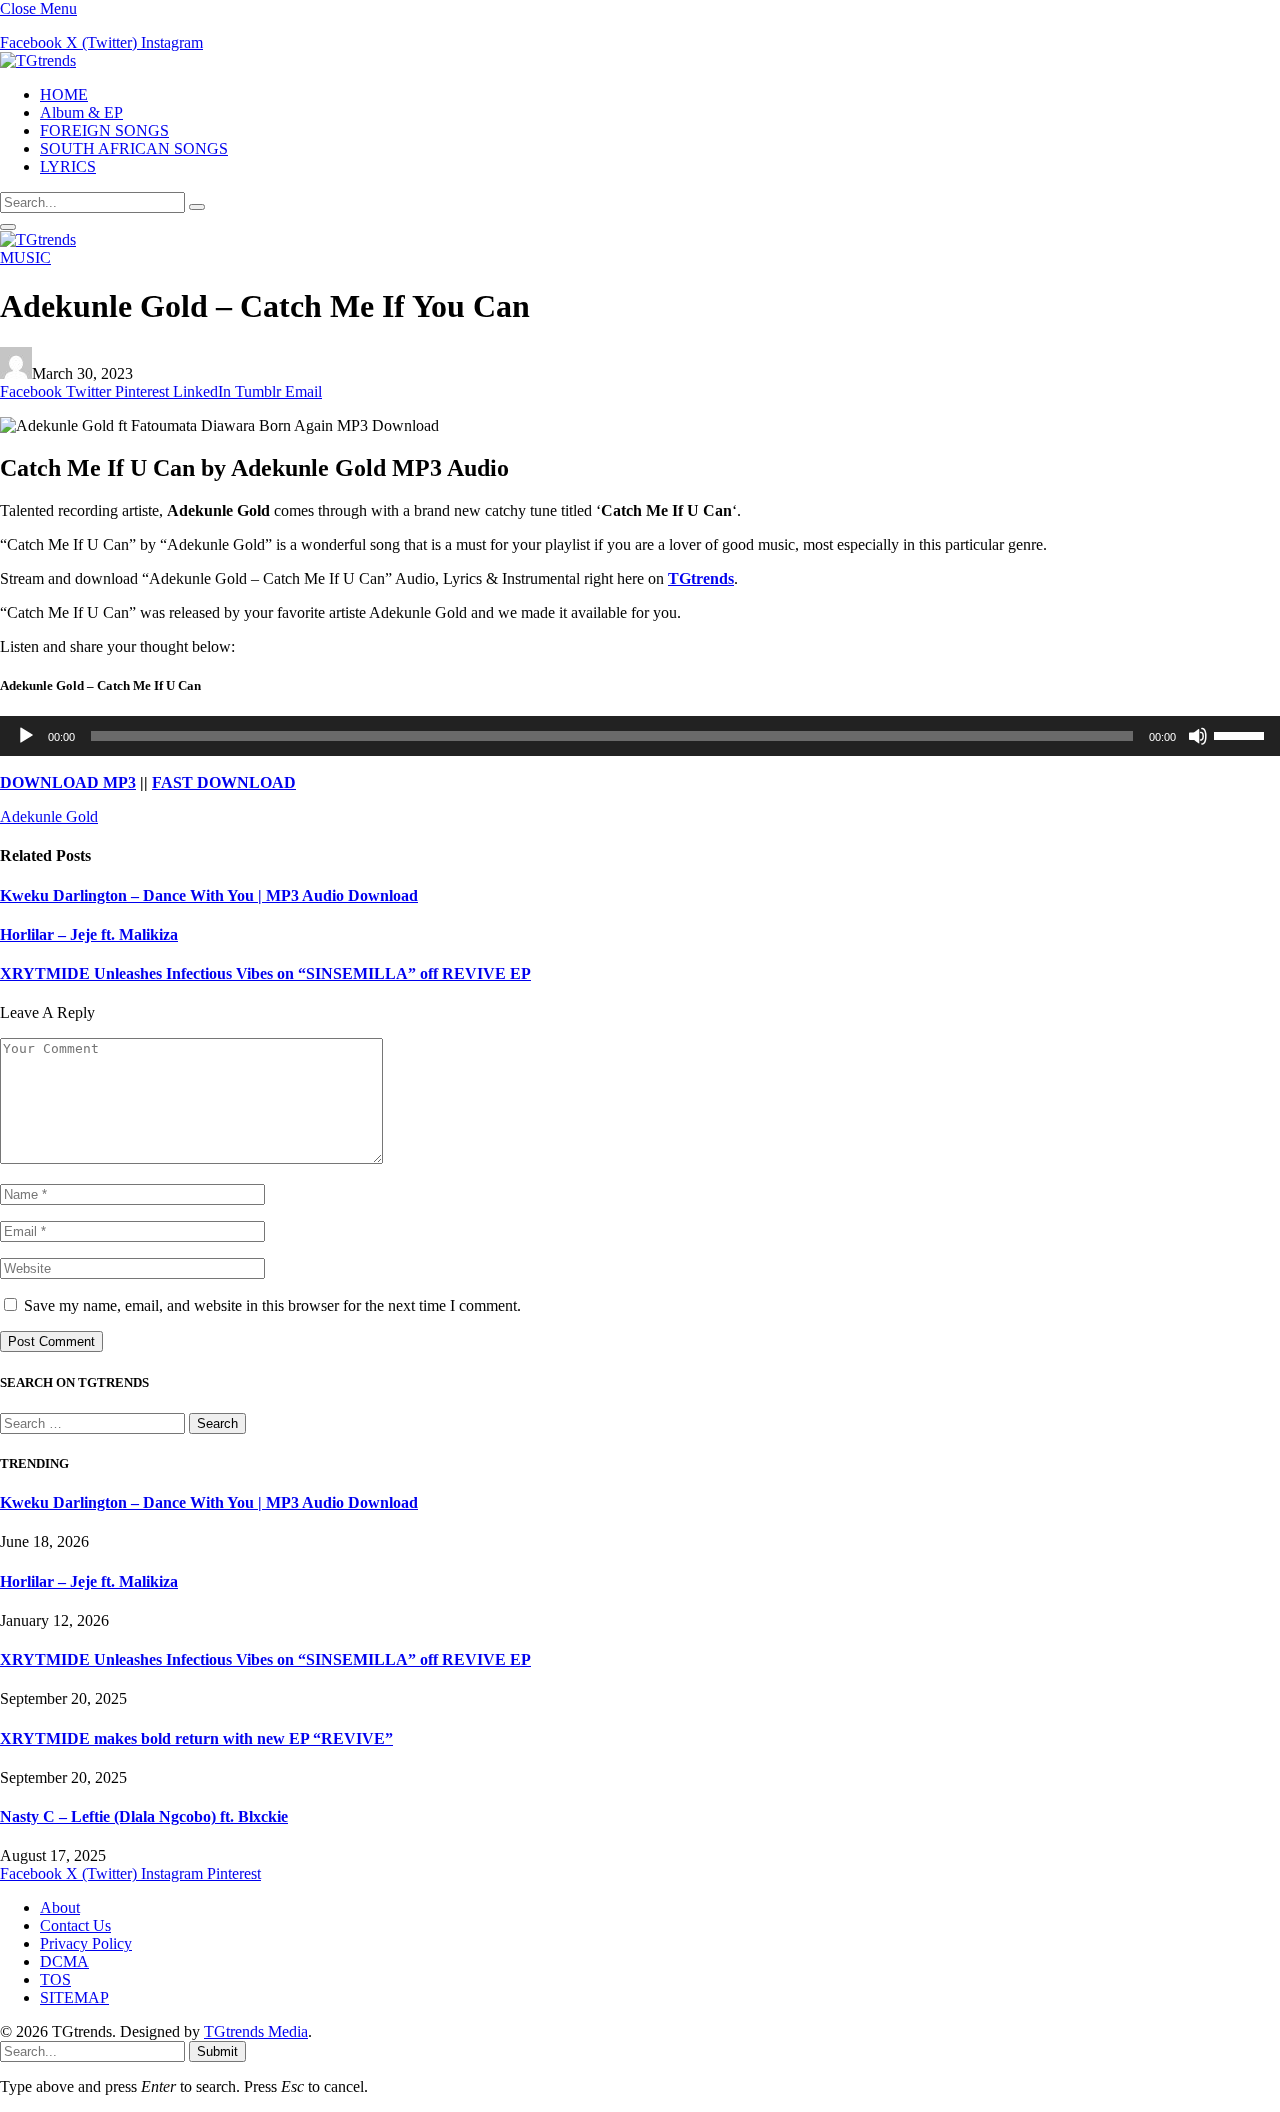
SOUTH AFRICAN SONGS (134, 148)
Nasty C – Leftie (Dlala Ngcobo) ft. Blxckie (144, 1816)
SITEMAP (74, 1997)
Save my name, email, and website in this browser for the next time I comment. (272, 1305)
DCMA (64, 1961)
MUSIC (25, 257)
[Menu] (8, 227)
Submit (217, 2051)
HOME (64, 94)
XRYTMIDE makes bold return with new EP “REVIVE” (196, 1738)
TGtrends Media (256, 2031)
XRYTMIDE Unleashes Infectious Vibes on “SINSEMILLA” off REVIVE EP (265, 973)
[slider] (1242, 734)
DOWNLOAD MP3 (68, 782)
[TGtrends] (38, 60)
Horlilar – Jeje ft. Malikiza (89, 934)
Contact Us (75, 1925)
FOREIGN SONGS (104, 130)
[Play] (26, 736)
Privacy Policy (86, 1943)
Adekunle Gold (49, 816)
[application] (640, 736)
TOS (55, 1979)
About (60, 1907)
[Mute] (1198, 736)
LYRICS (68, 166)
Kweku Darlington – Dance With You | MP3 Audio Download (209, 895)
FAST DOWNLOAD (224, 782)
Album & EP (81, 112)
